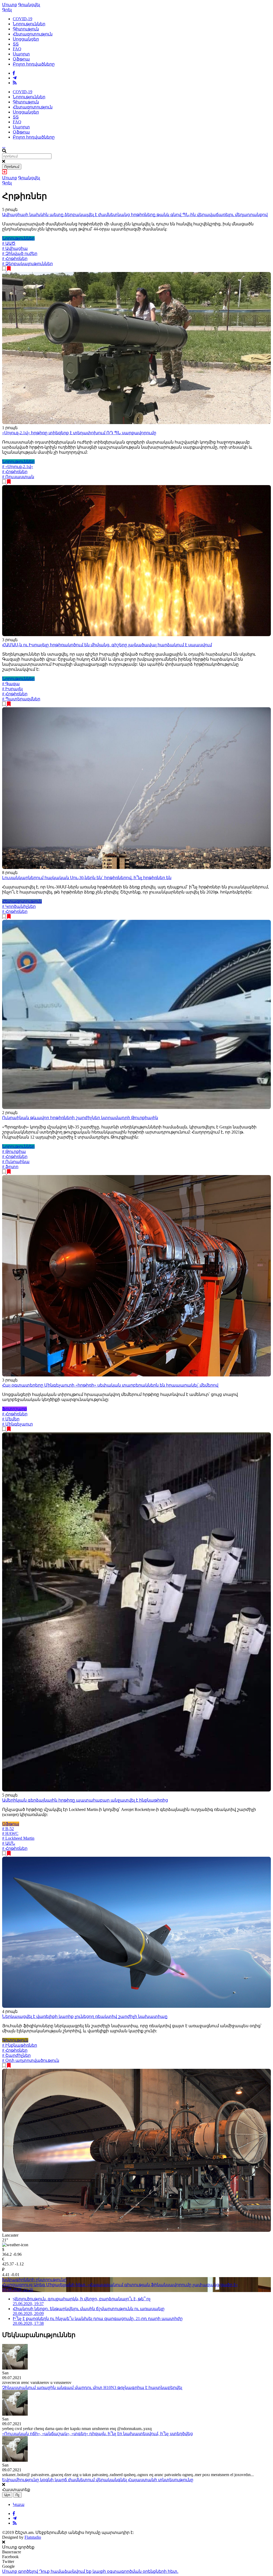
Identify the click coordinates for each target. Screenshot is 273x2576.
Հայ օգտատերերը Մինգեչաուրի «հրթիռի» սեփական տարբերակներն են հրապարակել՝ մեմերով (110, 1385)
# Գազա (11, 684)
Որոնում (12, 167)
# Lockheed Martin (18, 1838)
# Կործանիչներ (19, 906)
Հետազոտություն (33, 34)
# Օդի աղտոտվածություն (31, 2060)
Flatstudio (33, 2537)
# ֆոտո (10, 1167)
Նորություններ (29, 24)
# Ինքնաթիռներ (20, 2045)
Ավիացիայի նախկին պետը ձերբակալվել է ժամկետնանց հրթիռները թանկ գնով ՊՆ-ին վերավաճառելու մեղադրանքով (135, 215)
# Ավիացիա (15, 248)
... (4, 146)
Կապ (19, 2504)
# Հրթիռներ (15, 259)
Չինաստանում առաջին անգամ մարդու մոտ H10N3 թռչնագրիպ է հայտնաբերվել (92, 2388)
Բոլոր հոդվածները (34, 64)
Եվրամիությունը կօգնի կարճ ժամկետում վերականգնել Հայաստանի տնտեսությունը (98, 2480)
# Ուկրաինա (16, 1162)
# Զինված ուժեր (20, 253)
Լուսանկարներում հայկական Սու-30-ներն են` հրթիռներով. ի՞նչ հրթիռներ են (87, 878)
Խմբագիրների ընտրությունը (34, 2280)
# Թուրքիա (14, 1151)
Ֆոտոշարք (15, 1409)
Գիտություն (26, 29)
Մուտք (10, 5)
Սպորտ (21, 54)
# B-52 (8, 1829)
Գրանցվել (29, 5)
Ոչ (17, 2495)
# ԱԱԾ (9, 243)
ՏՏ (16, 44)
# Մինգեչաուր (17, 1424)
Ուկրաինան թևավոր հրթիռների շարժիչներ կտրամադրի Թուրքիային (80, 1118)
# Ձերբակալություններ (27, 264)
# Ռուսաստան (18, 477)
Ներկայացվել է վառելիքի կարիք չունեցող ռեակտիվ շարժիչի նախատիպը (85, 2016)
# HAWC (10, 1833)
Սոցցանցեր (26, 39)
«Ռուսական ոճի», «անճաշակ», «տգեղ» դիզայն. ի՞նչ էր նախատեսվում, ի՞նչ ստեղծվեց (97, 2434)
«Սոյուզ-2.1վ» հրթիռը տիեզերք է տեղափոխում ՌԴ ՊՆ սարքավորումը (79, 433)
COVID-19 (23, 19)
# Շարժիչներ (16, 2055)
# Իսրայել (12, 689)
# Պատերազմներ (21, 699)
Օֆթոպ (21, 59)
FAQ (17, 49)
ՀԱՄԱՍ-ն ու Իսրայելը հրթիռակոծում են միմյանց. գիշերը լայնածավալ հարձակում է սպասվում (107, 645)
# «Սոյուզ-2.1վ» (18, 467)
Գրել (7, 10)
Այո (7, 2495)
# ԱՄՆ (9, 1843)
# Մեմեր (11, 1419)
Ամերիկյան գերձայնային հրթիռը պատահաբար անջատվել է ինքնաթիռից (85, 1800)
